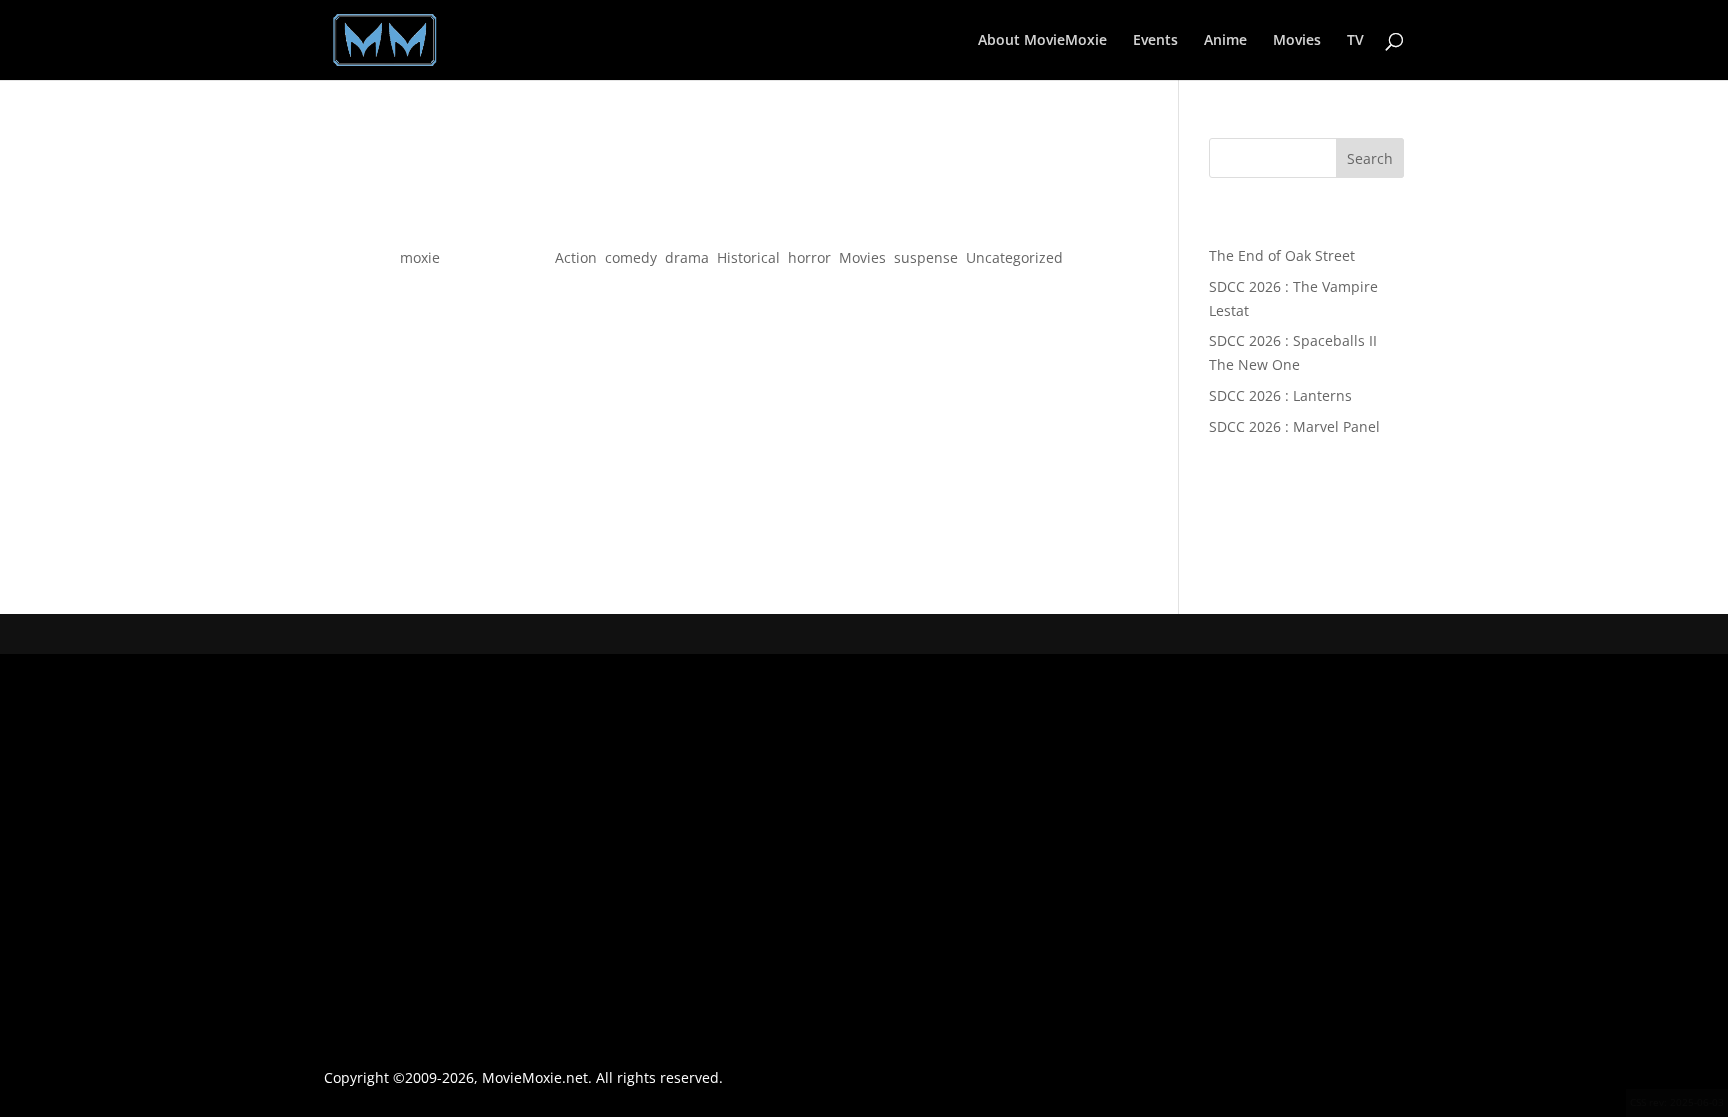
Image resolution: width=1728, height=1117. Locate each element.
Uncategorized (1014, 257)
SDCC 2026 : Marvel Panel (1294, 426)
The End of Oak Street (1282, 255)
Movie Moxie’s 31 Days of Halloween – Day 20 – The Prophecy (722, 221)
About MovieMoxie (1042, 41)
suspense (926, 257)
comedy (631, 257)
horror (809, 257)
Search (1370, 158)
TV (1355, 41)
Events (1155, 41)
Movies (1297, 41)
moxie (420, 257)
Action (576, 257)
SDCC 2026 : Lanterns (1280, 395)
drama (687, 257)
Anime (1225, 41)
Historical (748, 257)
